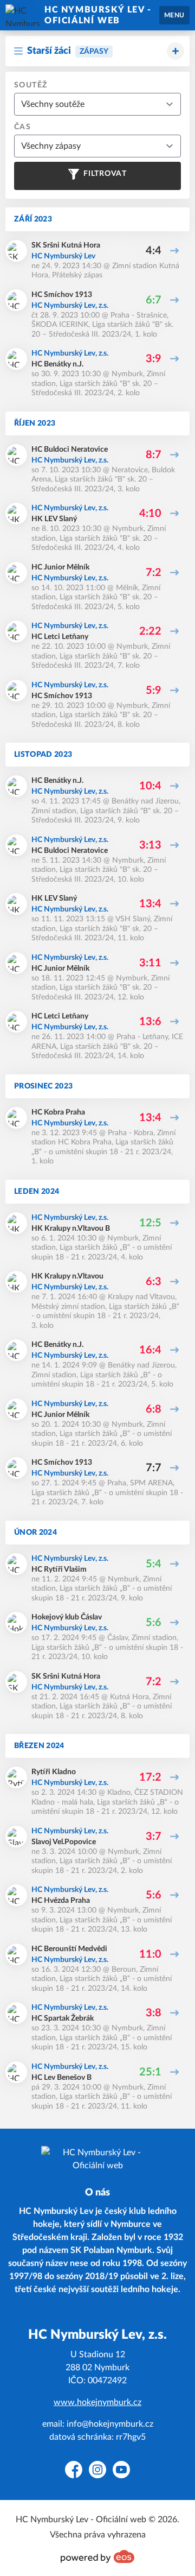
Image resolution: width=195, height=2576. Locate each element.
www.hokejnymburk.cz (97, 2402)
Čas (22, 127)
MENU (174, 15)
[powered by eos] (97, 2556)
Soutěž (31, 85)
